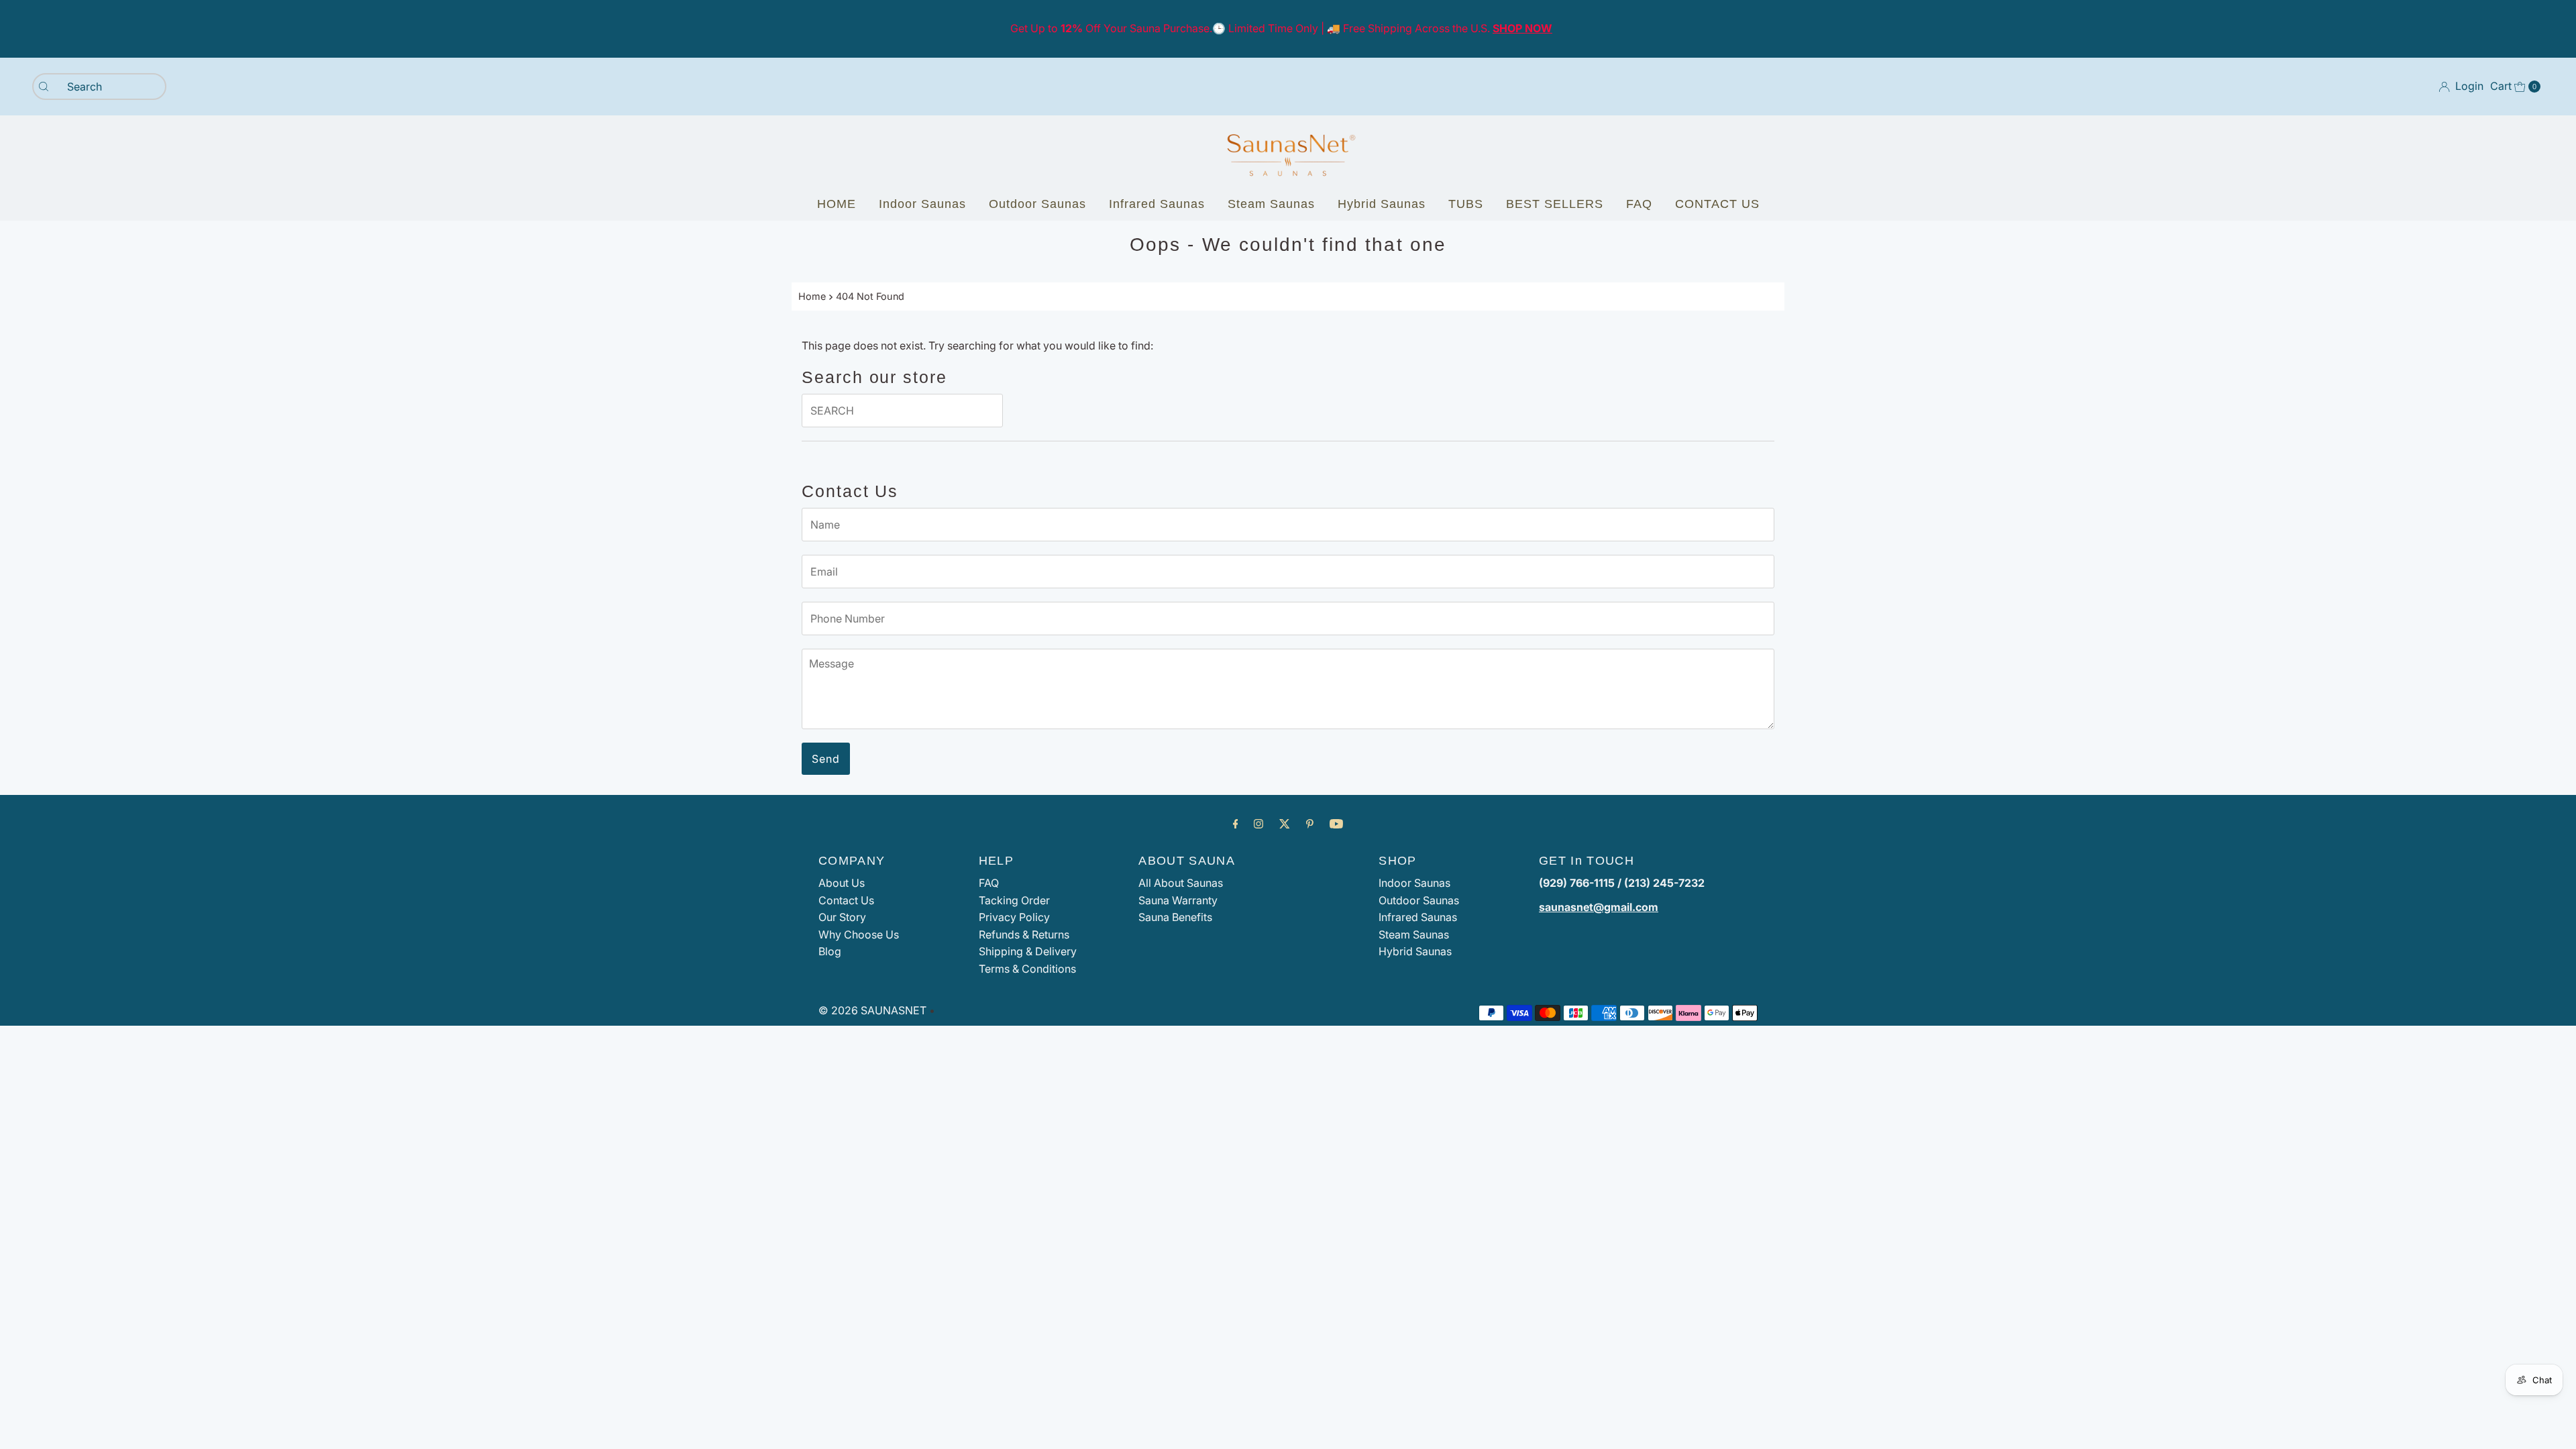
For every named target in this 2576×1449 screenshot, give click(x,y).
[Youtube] (1336, 824)
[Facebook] (1236, 824)
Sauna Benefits (1175, 917)
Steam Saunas (1271, 204)
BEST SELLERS (1555, 204)
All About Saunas (1181, 883)
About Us (842, 883)
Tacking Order (1014, 900)
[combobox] (99, 87)
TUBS (1466, 204)
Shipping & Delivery (1028, 951)
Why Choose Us (859, 934)
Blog (830, 951)
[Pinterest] (1310, 824)
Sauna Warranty (1178, 900)
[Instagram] (1258, 824)
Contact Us (846, 900)
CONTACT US (1717, 204)
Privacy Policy (1014, 917)
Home (812, 296)
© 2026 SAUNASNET (872, 1010)
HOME (837, 204)
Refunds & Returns (1024, 934)
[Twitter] (1285, 824)
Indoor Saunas (922, 204)
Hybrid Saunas (1382, 204)
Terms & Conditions (1027, 969)
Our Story (842, 917)
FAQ (1639, 204)
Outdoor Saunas (1037, 204)
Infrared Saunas (1157, 204)
